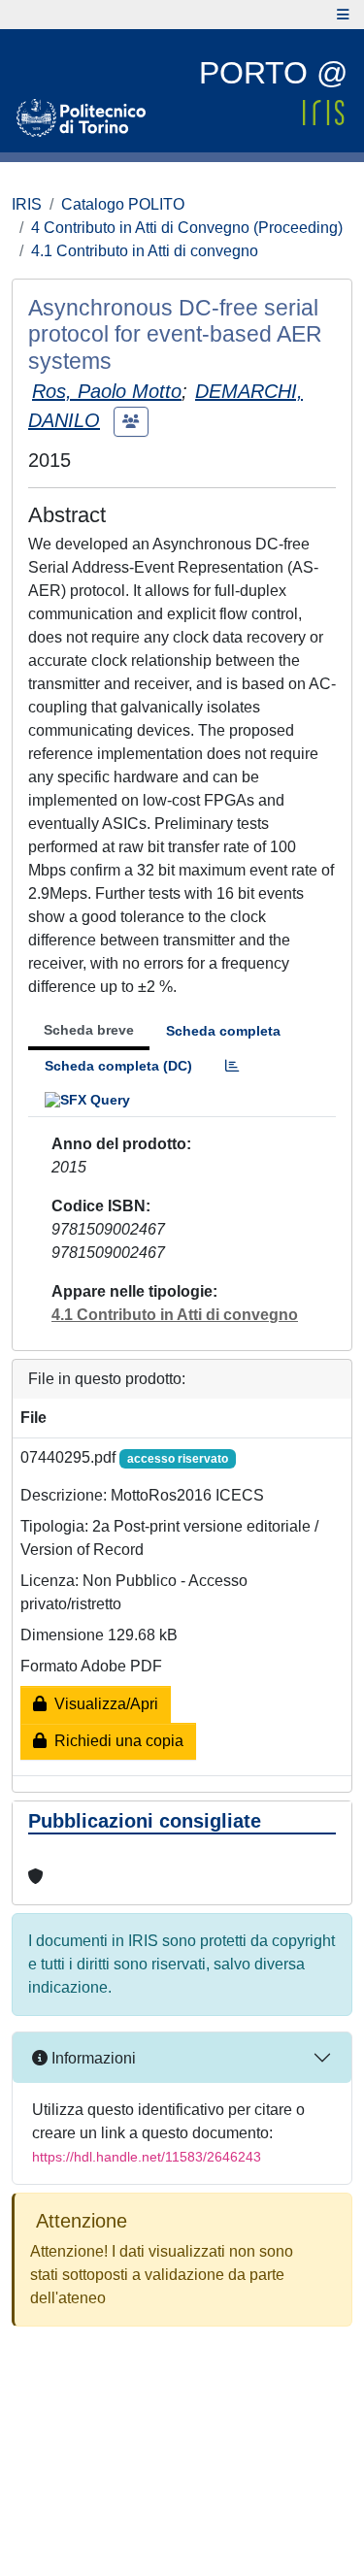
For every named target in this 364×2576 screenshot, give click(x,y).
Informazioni (92, 2058)
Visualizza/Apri (102, 1704)
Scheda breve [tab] (89, 1030)
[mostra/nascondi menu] (343, 15)
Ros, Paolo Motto (107, 391)
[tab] (232, 1066)
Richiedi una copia (115, 1741)
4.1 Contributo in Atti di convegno (145, 251)
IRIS (27, 204)
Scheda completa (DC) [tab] (118, 1066)
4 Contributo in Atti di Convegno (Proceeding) (187, 228)
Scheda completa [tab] (223, 1031)
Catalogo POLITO (123, 204)
